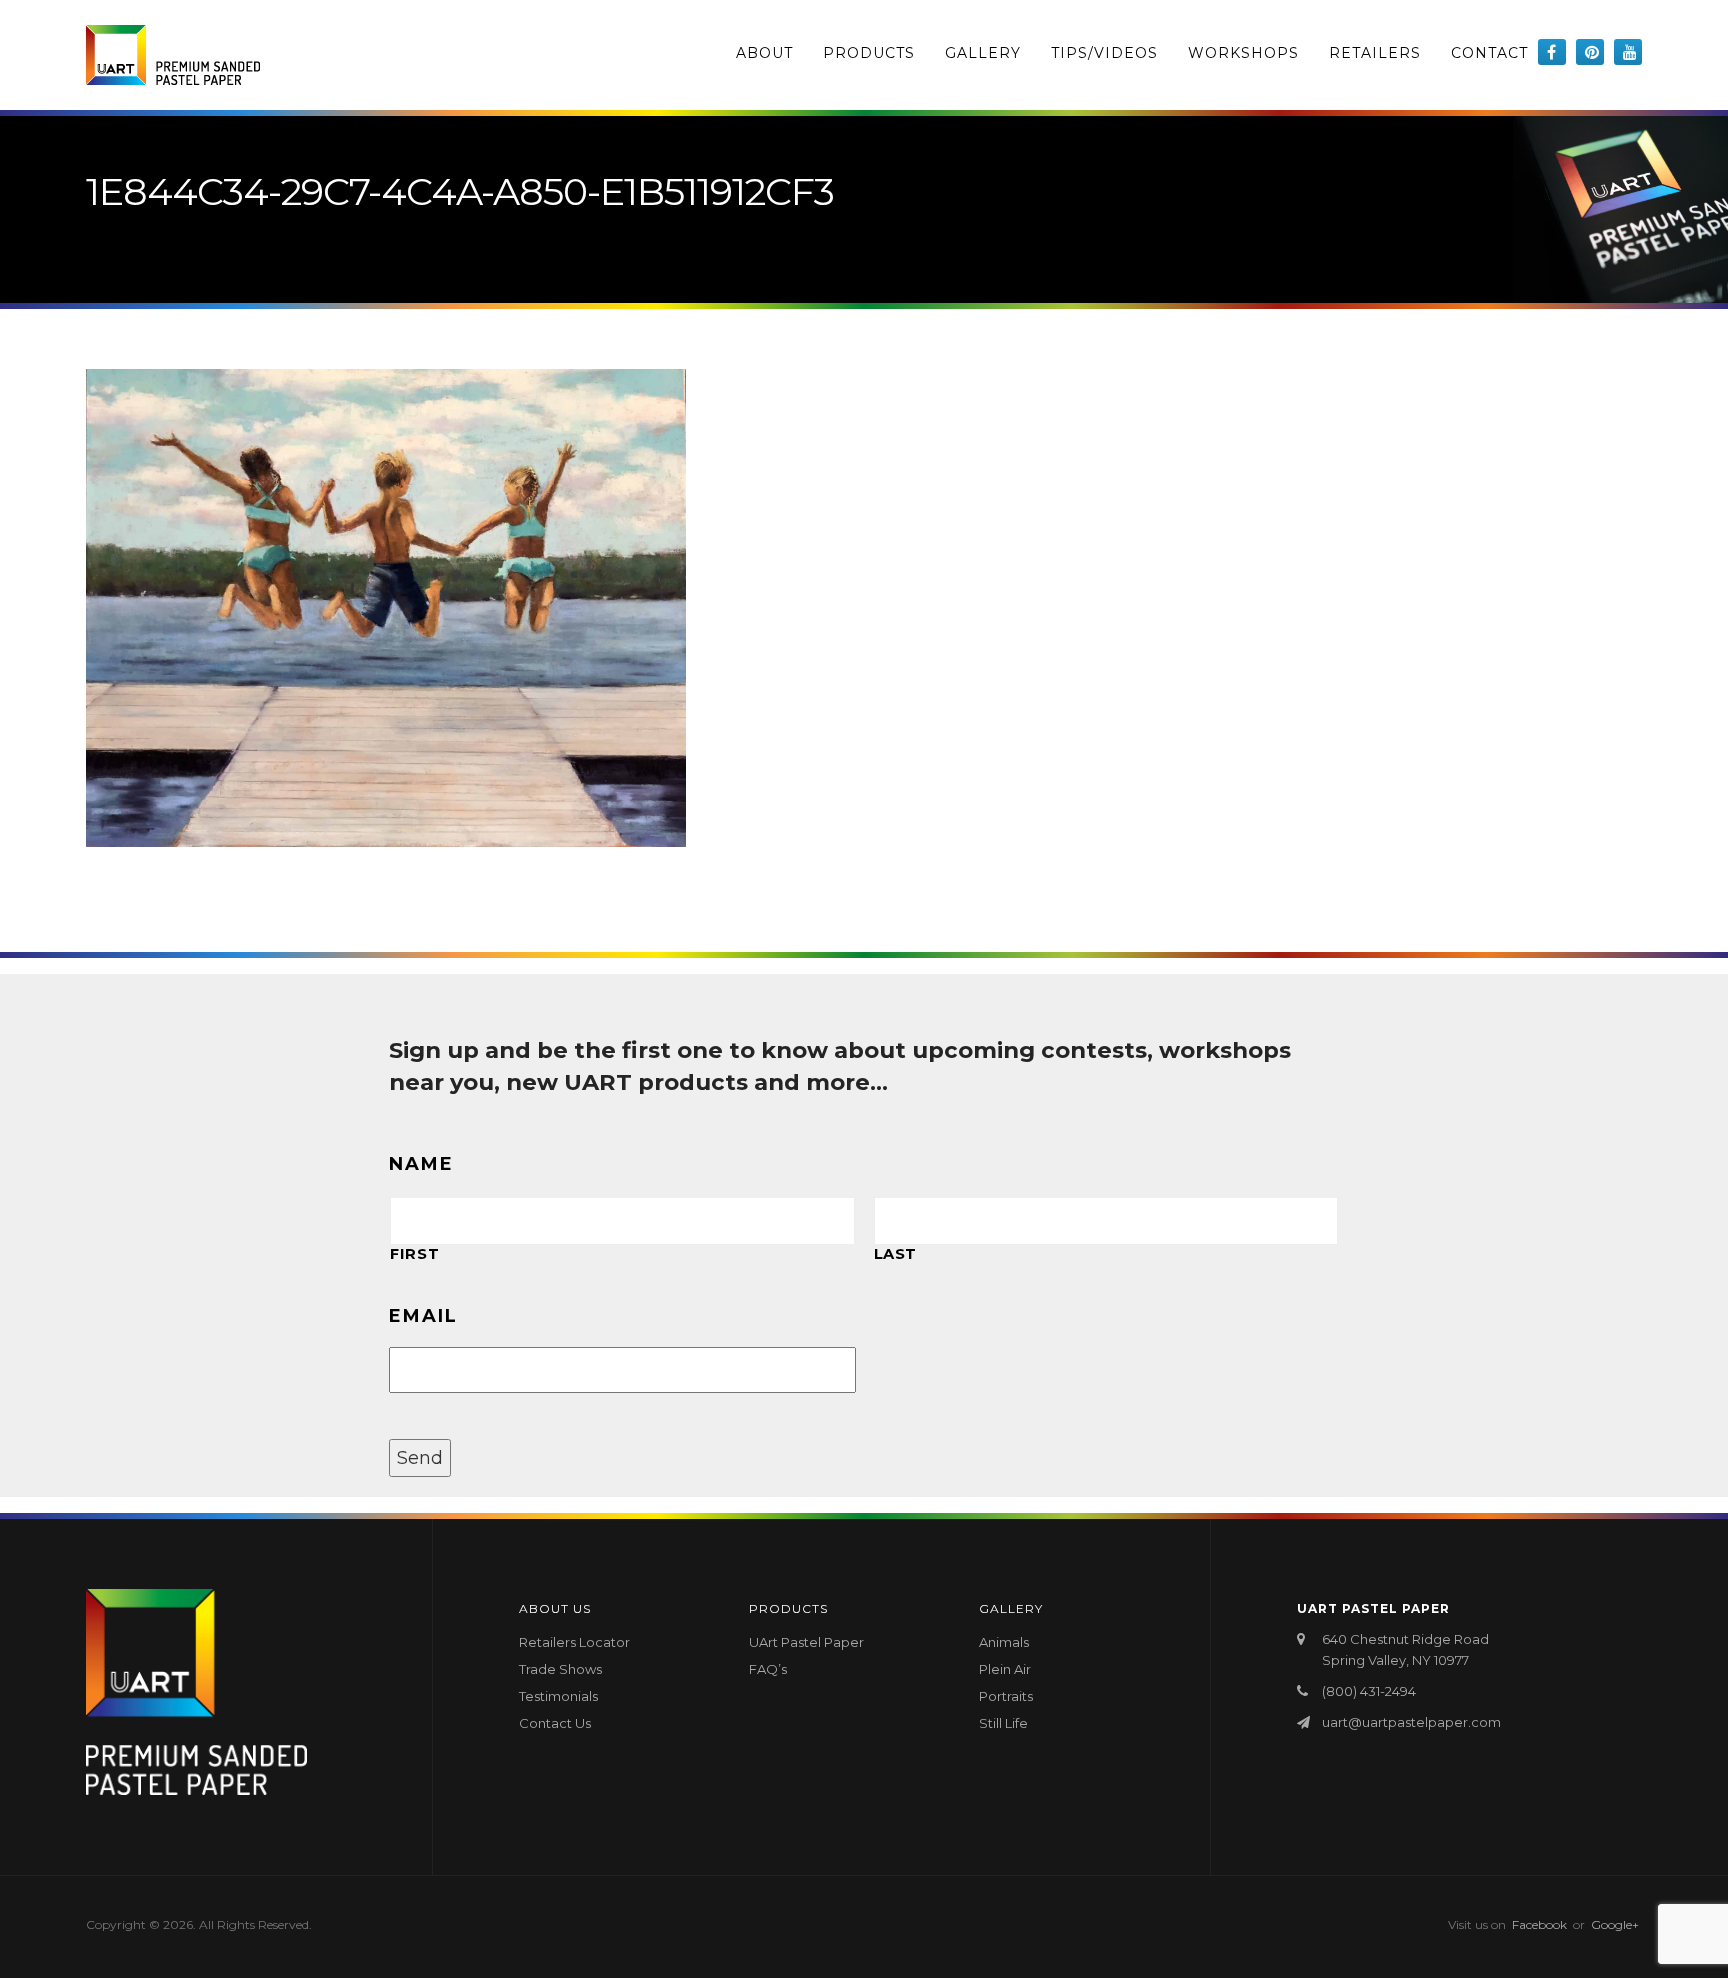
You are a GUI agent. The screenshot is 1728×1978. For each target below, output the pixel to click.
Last (896, 1254)
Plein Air (1005, 1669)
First (414, 1254)
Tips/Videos (1104, 53)
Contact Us (555, 1723)
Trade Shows (560, 1669)
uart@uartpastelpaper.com (1411, 1722)
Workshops (1243, 53)
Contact (1489, 53)
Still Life (1003, 1723)
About (764, 53)
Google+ (1615, 1924)
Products (869, 53)
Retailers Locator (574, 1642)
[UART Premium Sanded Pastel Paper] (173, 55)
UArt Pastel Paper (806, 1642)
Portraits (1006, 1696)
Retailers (1375, 53)
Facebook (1539, 1924)
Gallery (983, 53)
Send (420, 1458)
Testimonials (558, 1696)
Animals (1004, 1642)
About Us (555, 1608)
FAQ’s (768, 1669)
